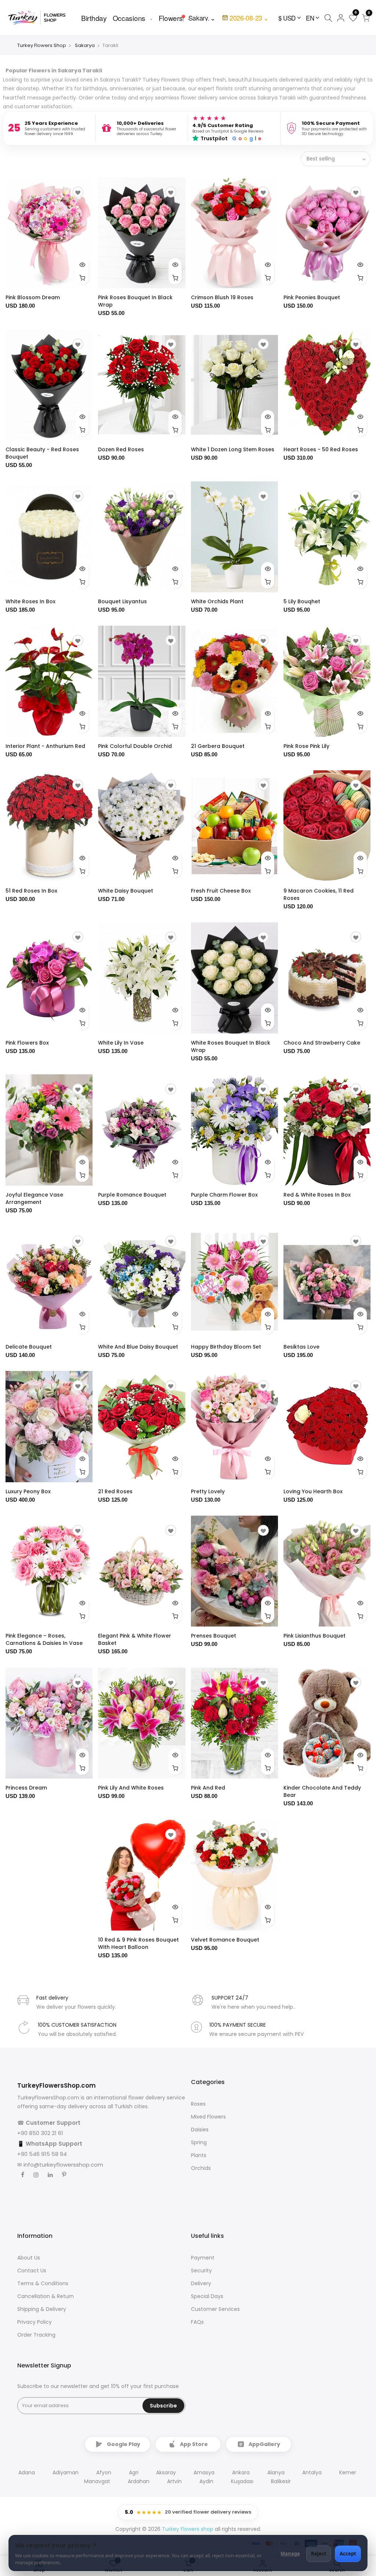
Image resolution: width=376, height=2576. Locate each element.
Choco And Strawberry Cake (322, 1043)
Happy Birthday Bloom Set (226, 1347)
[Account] (341, 18)
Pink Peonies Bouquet (312, 297)
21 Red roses (115, 1491)
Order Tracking (36, 2335)
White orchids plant (217, 601)
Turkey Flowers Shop (42, 45)
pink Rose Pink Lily (306, 746)
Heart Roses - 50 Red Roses (321, 449)
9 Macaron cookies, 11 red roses (319, 894)
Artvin (174, 2481)
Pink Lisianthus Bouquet (314, 1636)
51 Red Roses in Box (31, 891)
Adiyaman (66, 2472)
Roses (198, 2104)
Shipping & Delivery (42, 2309)
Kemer (348, 2472)
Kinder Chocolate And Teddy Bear (322, 1791)
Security (201, 2271)
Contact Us (32, 2271)
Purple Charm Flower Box (224, 1195)
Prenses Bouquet (214, 1636)
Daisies (200, 2130)
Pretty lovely (208, 1491)
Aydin (206, 2481)
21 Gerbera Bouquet (218, 746)
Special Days (207, 2296)
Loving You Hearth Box (313, 1491)
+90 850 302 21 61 (40, 2133)
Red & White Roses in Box (317, 1195)
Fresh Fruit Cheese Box (221, 891)
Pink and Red (208, 1788)
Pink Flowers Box (27, 1043)
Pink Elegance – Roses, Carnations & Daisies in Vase (44, 1639)
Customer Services (215, 2309)
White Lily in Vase (121, 1043)
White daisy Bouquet (126, 891)
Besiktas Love (301, 1347)
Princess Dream (26, 1788)
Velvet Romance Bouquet (225, 1940)
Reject (319, 2554)
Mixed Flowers (208, 2117)
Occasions (129, 18)
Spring (199, 2142)
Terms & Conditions (43, 2283)
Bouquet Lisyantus (122, 601)
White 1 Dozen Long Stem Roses (233, 449)
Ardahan (139, 2481)
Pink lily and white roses (131, 1788)
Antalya (312, 2472)
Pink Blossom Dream (33, 297)
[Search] (328, 18)
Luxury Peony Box (28, 1491)
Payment (203, 2258)
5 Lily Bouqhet (302, 601)
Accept (348, 2554)
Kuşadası (242, 2481)
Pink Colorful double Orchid (135, 746)
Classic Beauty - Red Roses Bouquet (42, 453)
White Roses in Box (30, 601)
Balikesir (281, 2481)
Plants (199, 2155)
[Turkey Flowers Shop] (41, 17)
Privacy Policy (35, 2322)
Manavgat (97, 2481)
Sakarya (85, 45)
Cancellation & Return (46, 2296)
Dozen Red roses (121, 449)
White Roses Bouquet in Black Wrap (231, 1046)
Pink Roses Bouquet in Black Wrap (135, 301)
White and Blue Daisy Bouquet (138, 1347)
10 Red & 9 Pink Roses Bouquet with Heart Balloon (138, 1943)
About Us (29, 2258)
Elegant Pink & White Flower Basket (135, 1639)
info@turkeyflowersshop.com (63, 2165)
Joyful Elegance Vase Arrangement (34, 1198)
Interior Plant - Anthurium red (45, 746)
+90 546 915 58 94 (42, 2154)
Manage (290, 2554)
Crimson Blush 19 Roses (222, 297)
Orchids (201, 2168)
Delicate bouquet (29, 1347)
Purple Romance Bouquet (132, 1195)
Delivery (201, 2283)
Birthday (94, 18)
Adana (27, 2472)
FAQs (197, 2322)
